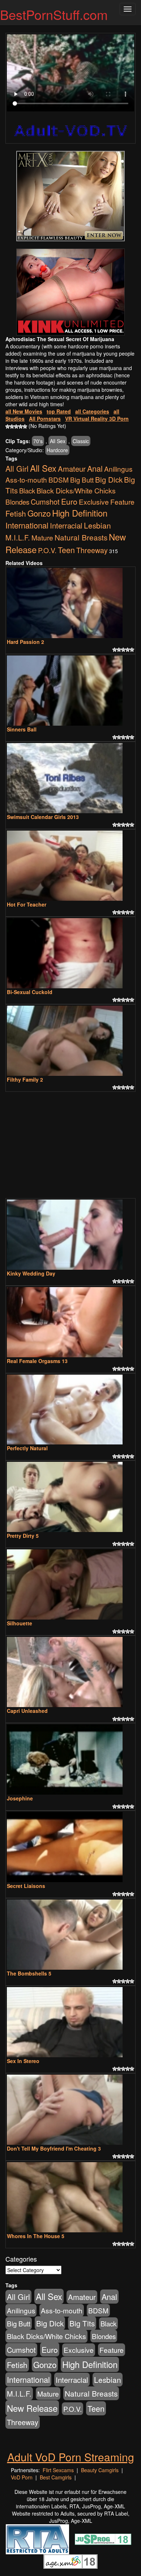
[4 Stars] (21, 426)
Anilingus (118, 469)
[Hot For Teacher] (70, 866)
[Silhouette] (70, 1584)
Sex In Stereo (23, 2061)
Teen (66, 550)
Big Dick (109, 479)
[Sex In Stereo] (70, 2022)
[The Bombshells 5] (70, 1935)
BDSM (59, 479)
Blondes (17, 502)
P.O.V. (47, 550)
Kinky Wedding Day (31, 1273)
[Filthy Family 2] (70, 1041)
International (27, 525)
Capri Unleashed (27, 1711)
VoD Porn (22, 2477)
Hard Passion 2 (25, 642)
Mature (42, 537)
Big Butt (82, 479)
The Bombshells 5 (29, 1973)
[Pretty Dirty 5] (70, 1497)
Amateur (72, 469)
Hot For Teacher (27, 904)
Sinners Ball (22, 729)
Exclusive (94, 502)
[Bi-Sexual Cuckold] (70, 953)
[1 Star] (8, 426)
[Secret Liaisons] (70, 1847)
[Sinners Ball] (70, 691)
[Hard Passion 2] (70, 603)
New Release (32, 2408)
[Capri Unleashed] (70, 1672)
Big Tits (82, 2323)
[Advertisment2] (70, 292)
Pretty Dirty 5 (23, 1536)
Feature (122, 502)
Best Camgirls (56, 2477)
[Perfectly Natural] (70, 1410)
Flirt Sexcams (58, 2470)
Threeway (92, 550)
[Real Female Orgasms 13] (70, 1322)
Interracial (66, 525)
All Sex (58, 441)
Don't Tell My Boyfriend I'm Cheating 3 (54, 2148)
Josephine (20, 1798)
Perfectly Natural (27, 1448)
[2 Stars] (12, 426)
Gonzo (39, 513)
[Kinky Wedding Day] (70, 1235)
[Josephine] (70, 1760)
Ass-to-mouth (26, 479)
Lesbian (97, 525)
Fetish (16, 513)
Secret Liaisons (26, 1886)
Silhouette (20, 1623)
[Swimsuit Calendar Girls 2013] (70, 778)
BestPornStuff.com (54, 14)
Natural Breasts (81, 537)
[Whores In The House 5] (70, 2197)
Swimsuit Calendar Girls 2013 (43, 817)
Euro (69, 501)
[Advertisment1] (70, 196)
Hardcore (57, 450)
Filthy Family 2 (25, 1079)
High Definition (80, 513)
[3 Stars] (16, 426)
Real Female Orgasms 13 (37, 1361)
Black (27, 491)
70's (38, 441)
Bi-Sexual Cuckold (30, 992)
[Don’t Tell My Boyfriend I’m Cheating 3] (70, 2110)
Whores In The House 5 (36, 2236)
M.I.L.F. (18, 537)
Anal (95, 468)
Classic (81, 441)
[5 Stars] (25, 426)
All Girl (17, 468)
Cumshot (45, 502)
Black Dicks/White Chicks (76, 491)
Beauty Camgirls (100, 2470)
